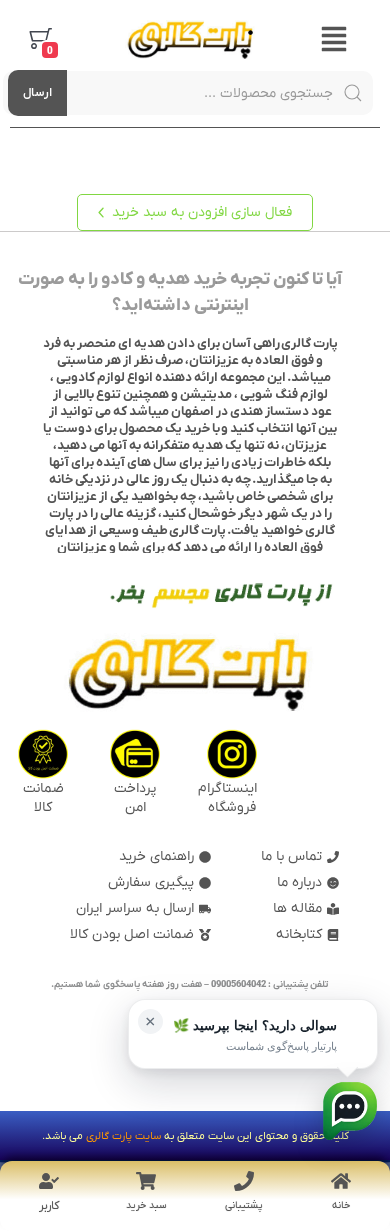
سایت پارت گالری (123, 1136)
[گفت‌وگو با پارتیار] (350, 1111)
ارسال (37, 93)
